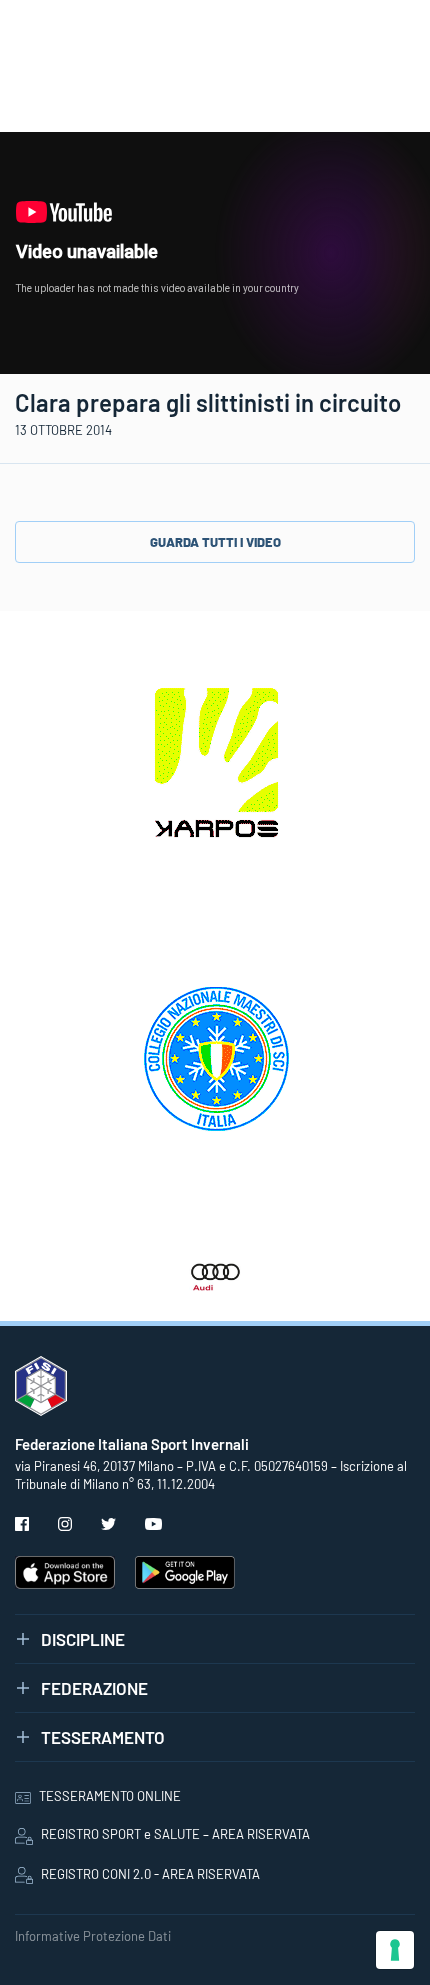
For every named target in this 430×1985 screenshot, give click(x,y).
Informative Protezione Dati (93, 1936)
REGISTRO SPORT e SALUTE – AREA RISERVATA (175, 1834)
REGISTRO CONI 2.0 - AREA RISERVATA (150, 1874)
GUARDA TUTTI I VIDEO (215, 542)
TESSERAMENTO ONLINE (110, 1796)
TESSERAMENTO (103, 1737)
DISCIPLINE (83, 1639)
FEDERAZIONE (94, 1688)
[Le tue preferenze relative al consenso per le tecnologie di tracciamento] (395, 1950)
